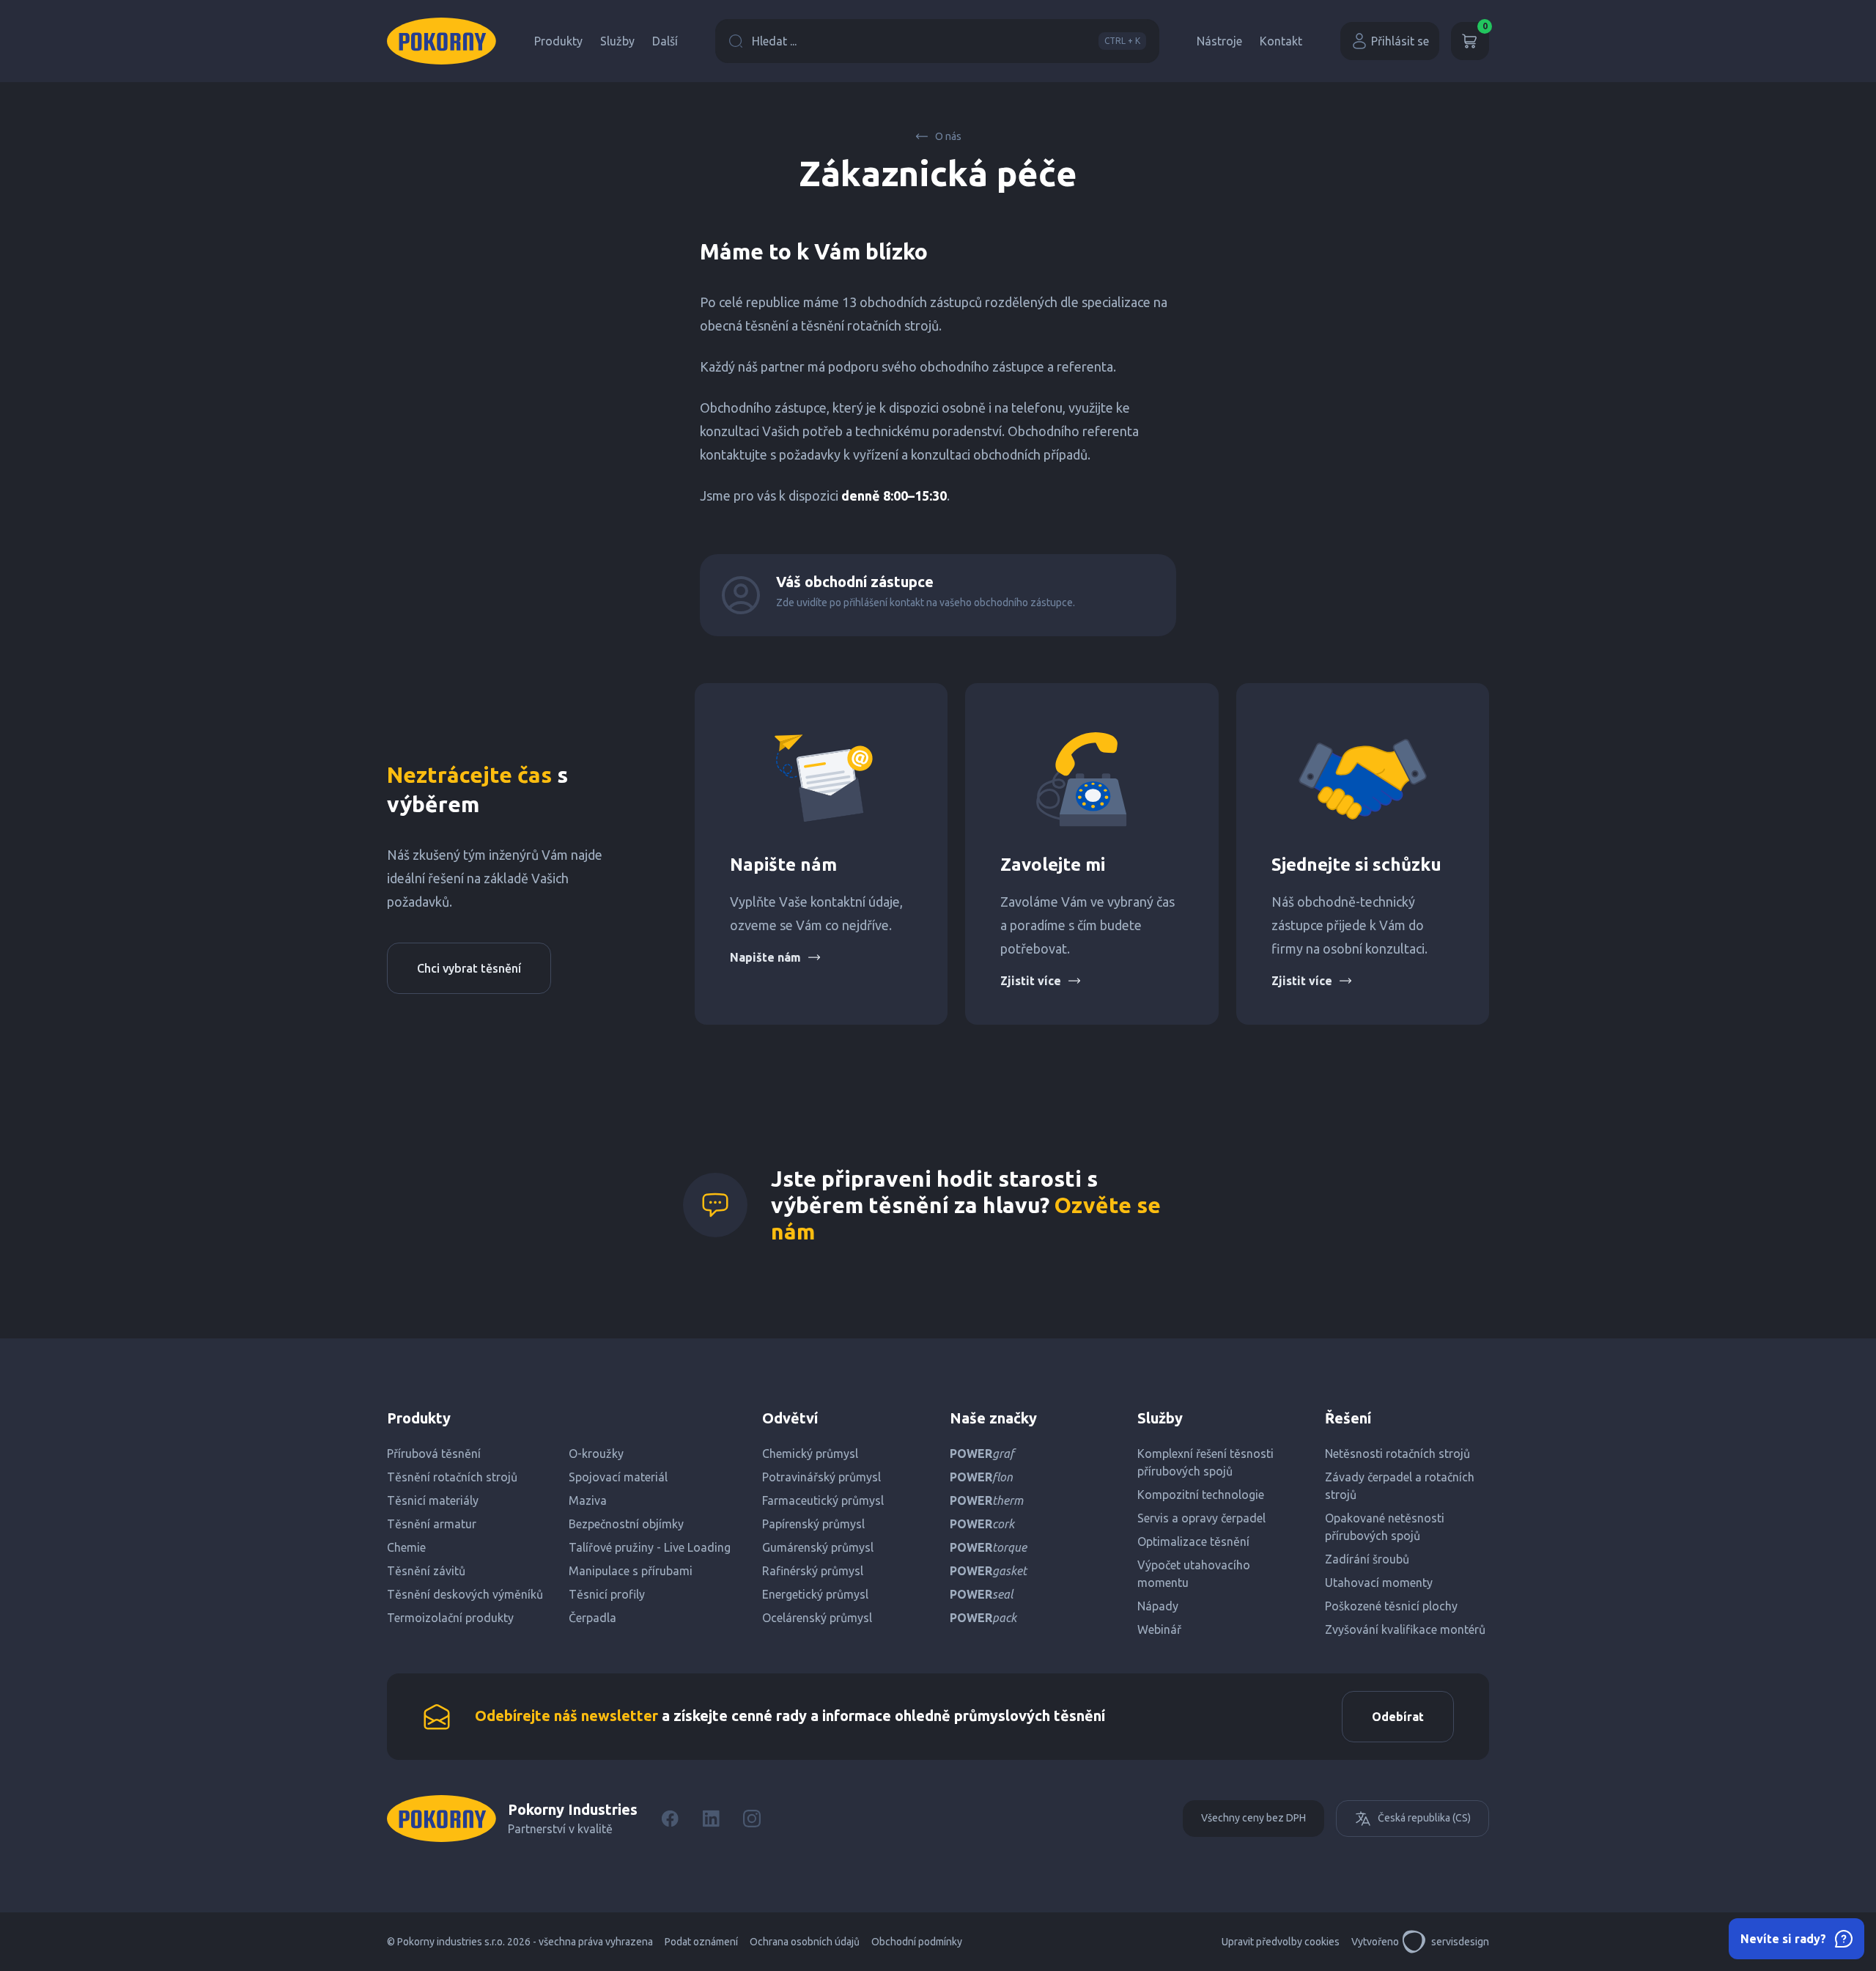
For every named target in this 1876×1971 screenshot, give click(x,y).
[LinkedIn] (711, 1819)
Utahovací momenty (1379, 1583)
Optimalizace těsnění (1193, 1541)
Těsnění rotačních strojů (452, 1477)
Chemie (406, 1547)
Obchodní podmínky (917, 1942)
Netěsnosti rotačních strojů (1397, 1454)
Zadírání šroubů (1367, 1559)
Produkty (558, 41)
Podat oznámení (701, 1942)
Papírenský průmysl (813, 1524)
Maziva (588, 1500)
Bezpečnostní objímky (626, 1524)
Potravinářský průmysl (821, 1477)
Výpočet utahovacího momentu (1194, 1574)
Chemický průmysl (810, 1454)
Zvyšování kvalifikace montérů (1405, 1629)
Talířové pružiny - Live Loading (650, 1547)
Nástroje (1219, 41)
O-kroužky (596, 1454)
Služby (617, 41)
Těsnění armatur (432, 1524)
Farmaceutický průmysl (823, 1500)
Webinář (1159, 1629)
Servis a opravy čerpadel (1201, 1518)
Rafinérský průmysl (813, 1571)
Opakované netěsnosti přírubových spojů (1385, 1527)
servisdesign (1460, 1942)
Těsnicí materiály (433, 1500)
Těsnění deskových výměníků (465, 1594)
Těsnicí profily (607, 1594)
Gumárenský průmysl (818, 1547)
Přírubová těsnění (434, 1454)
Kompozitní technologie (1201, 1495)
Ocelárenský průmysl (817, 1618)
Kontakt (1281, 41)
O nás (948, 136)
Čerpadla (592, 1618)
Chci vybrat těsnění (469, 968)
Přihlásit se (1400, 41)
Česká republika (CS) (1424, 1818)
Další (665, 41)
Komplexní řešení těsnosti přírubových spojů (1205, 1462)
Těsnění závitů (426, 1571)
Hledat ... (946, 41)
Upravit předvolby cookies (1281, 1942)
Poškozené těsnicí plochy (1391, 1606)
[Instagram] (752, 1819)
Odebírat (1398, 1717)
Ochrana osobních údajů (805, 1942)
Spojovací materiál (618, 1477)
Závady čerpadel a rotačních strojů (1400, 1486)
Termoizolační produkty (450, 1618)
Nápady (1158, 1606)
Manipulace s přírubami (631, 1571)
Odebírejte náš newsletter (566, 1716)
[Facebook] (670, 1819)
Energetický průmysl (815, 1594)
